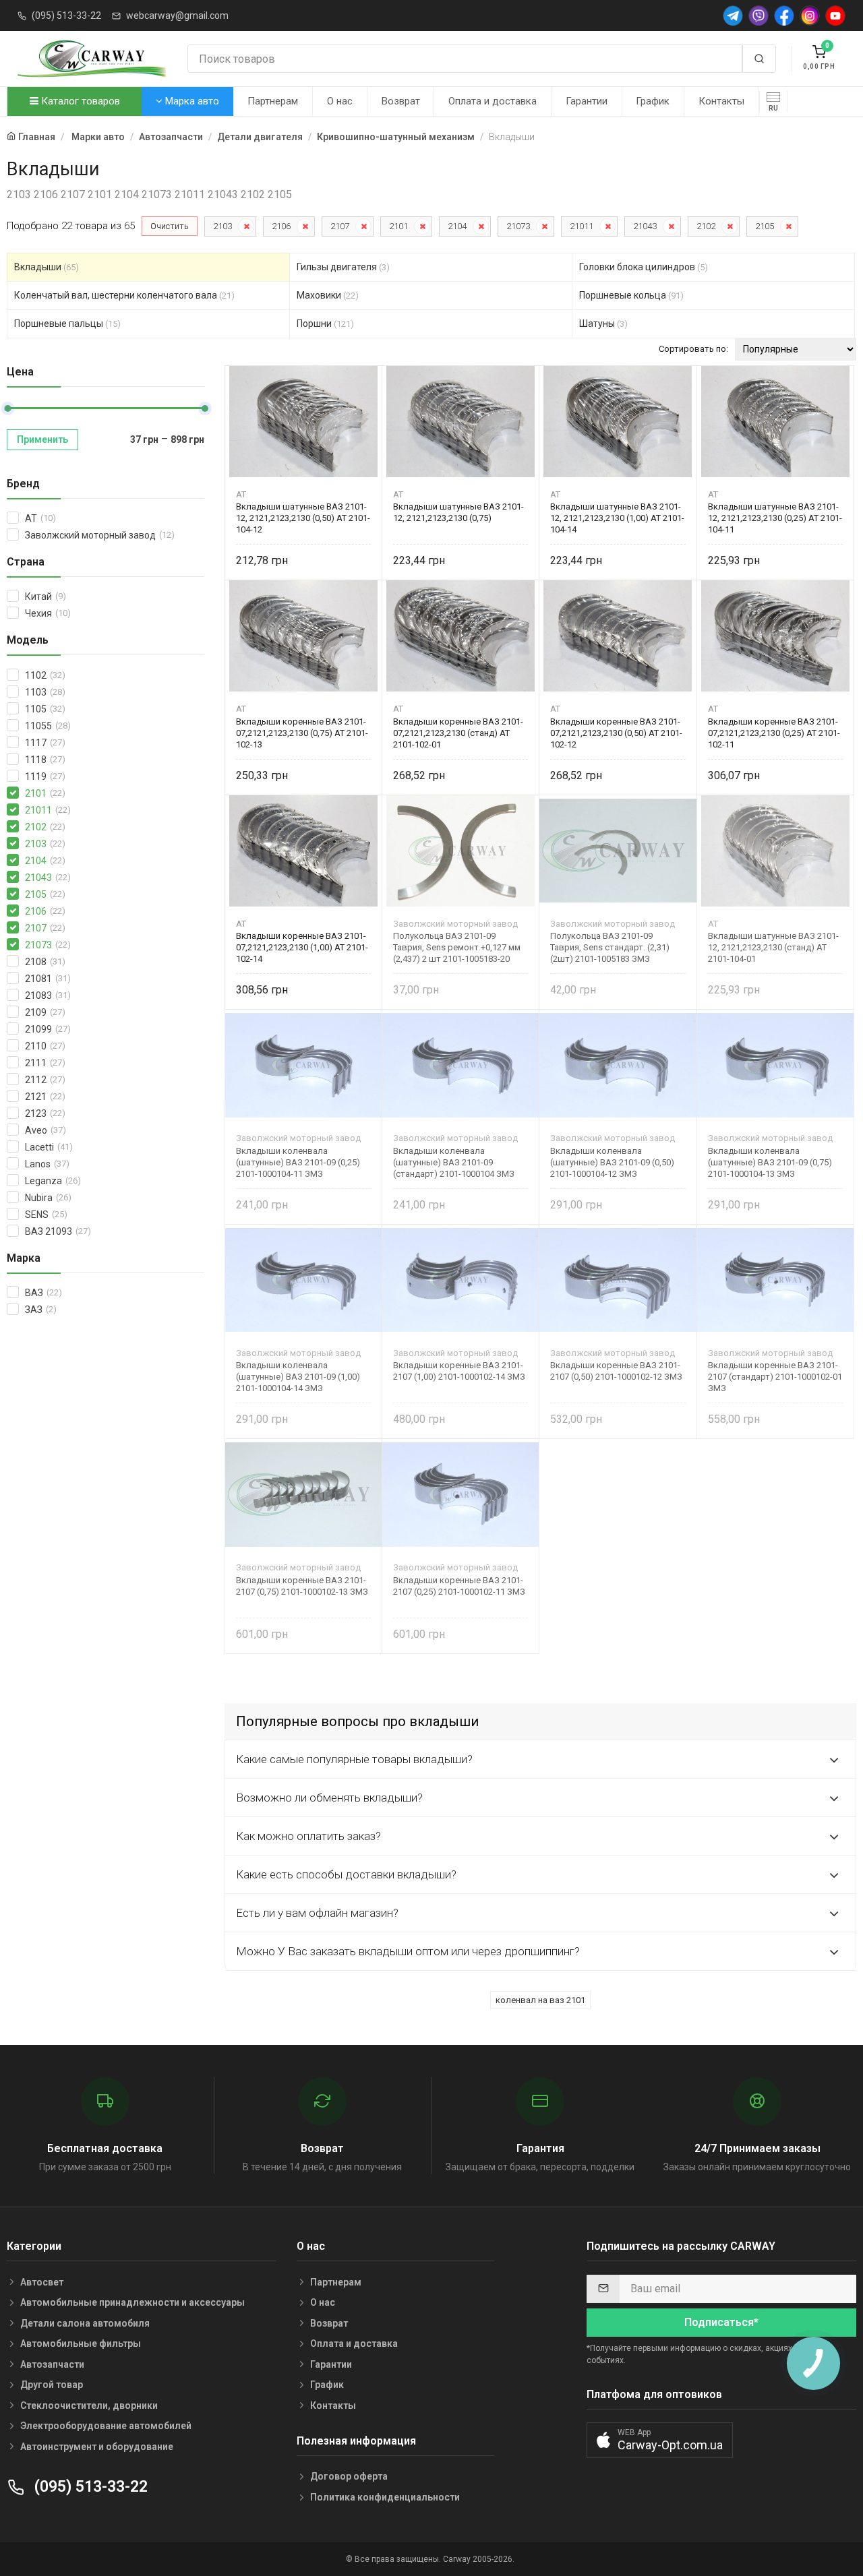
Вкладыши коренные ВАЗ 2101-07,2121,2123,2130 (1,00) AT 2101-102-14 (302, 947)
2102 (706, 226)
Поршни (325, 324)
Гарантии (587, 101)
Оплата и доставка (493, 101)
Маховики (328, 295)
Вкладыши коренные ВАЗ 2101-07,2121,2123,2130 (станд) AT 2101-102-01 (458, 733)
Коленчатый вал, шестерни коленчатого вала (124, 295)
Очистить (170, 226)
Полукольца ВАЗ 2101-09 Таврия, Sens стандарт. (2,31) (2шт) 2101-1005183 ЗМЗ (610, 947)
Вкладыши (47, 267)
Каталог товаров (79, 101)
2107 (340, 226)
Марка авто (191, 101)
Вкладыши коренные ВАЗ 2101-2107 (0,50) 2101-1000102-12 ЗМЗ (616, 1371)
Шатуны (603, 324)
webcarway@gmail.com (177, 16)
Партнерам (273, 101)
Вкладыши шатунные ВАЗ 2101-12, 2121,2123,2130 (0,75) (458, 512)
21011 (582, 226)
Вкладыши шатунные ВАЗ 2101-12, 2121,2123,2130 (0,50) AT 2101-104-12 (303, 518)
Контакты (721, 101)
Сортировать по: (693, 349)
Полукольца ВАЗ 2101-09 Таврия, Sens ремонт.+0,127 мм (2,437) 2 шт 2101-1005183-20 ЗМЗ (457, 947)
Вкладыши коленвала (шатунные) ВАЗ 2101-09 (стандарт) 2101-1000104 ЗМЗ (454, 1162)
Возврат (401, 101)
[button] (660, 2440)
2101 (398, 226)
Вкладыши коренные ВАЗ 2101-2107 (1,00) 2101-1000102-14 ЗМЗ (459, 1371)
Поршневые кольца (631, 295)
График (653, 101)
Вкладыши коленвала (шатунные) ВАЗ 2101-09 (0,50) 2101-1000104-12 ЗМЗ (612, 1162)
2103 (222, 226)
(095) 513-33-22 (66, 16)
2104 (457, 226)
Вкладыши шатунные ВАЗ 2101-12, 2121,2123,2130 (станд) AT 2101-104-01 (773, 947)
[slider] (7, 408)
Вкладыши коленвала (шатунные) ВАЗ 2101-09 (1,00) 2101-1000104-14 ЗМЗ (298, 1377)
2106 (281, 226)
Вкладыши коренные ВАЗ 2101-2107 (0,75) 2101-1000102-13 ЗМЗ (302, 1586)
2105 (765, 226)
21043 (645, 226)
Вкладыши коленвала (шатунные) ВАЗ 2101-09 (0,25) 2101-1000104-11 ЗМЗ (298, 1162)
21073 (518, 226)
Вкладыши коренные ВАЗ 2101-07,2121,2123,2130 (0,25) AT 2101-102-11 (774, 733)
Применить (42, 439)
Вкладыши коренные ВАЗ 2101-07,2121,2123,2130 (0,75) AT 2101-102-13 (302, 733)
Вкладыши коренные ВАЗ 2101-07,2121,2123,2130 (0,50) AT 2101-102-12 (616, 733)
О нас (340, 101)
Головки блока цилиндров (644, 267)
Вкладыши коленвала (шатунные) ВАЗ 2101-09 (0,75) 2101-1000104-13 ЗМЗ (770, 1162)
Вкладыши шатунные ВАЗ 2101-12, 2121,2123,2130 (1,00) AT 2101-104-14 (617, 518)
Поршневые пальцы (67, 324)
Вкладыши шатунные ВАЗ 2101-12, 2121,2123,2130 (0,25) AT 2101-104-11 (775, 518)
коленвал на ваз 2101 (540, 2000)
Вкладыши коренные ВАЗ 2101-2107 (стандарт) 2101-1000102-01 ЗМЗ (775, 1377)
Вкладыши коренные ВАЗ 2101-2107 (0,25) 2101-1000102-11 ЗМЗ (459, 1586)
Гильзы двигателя (343, 267)
